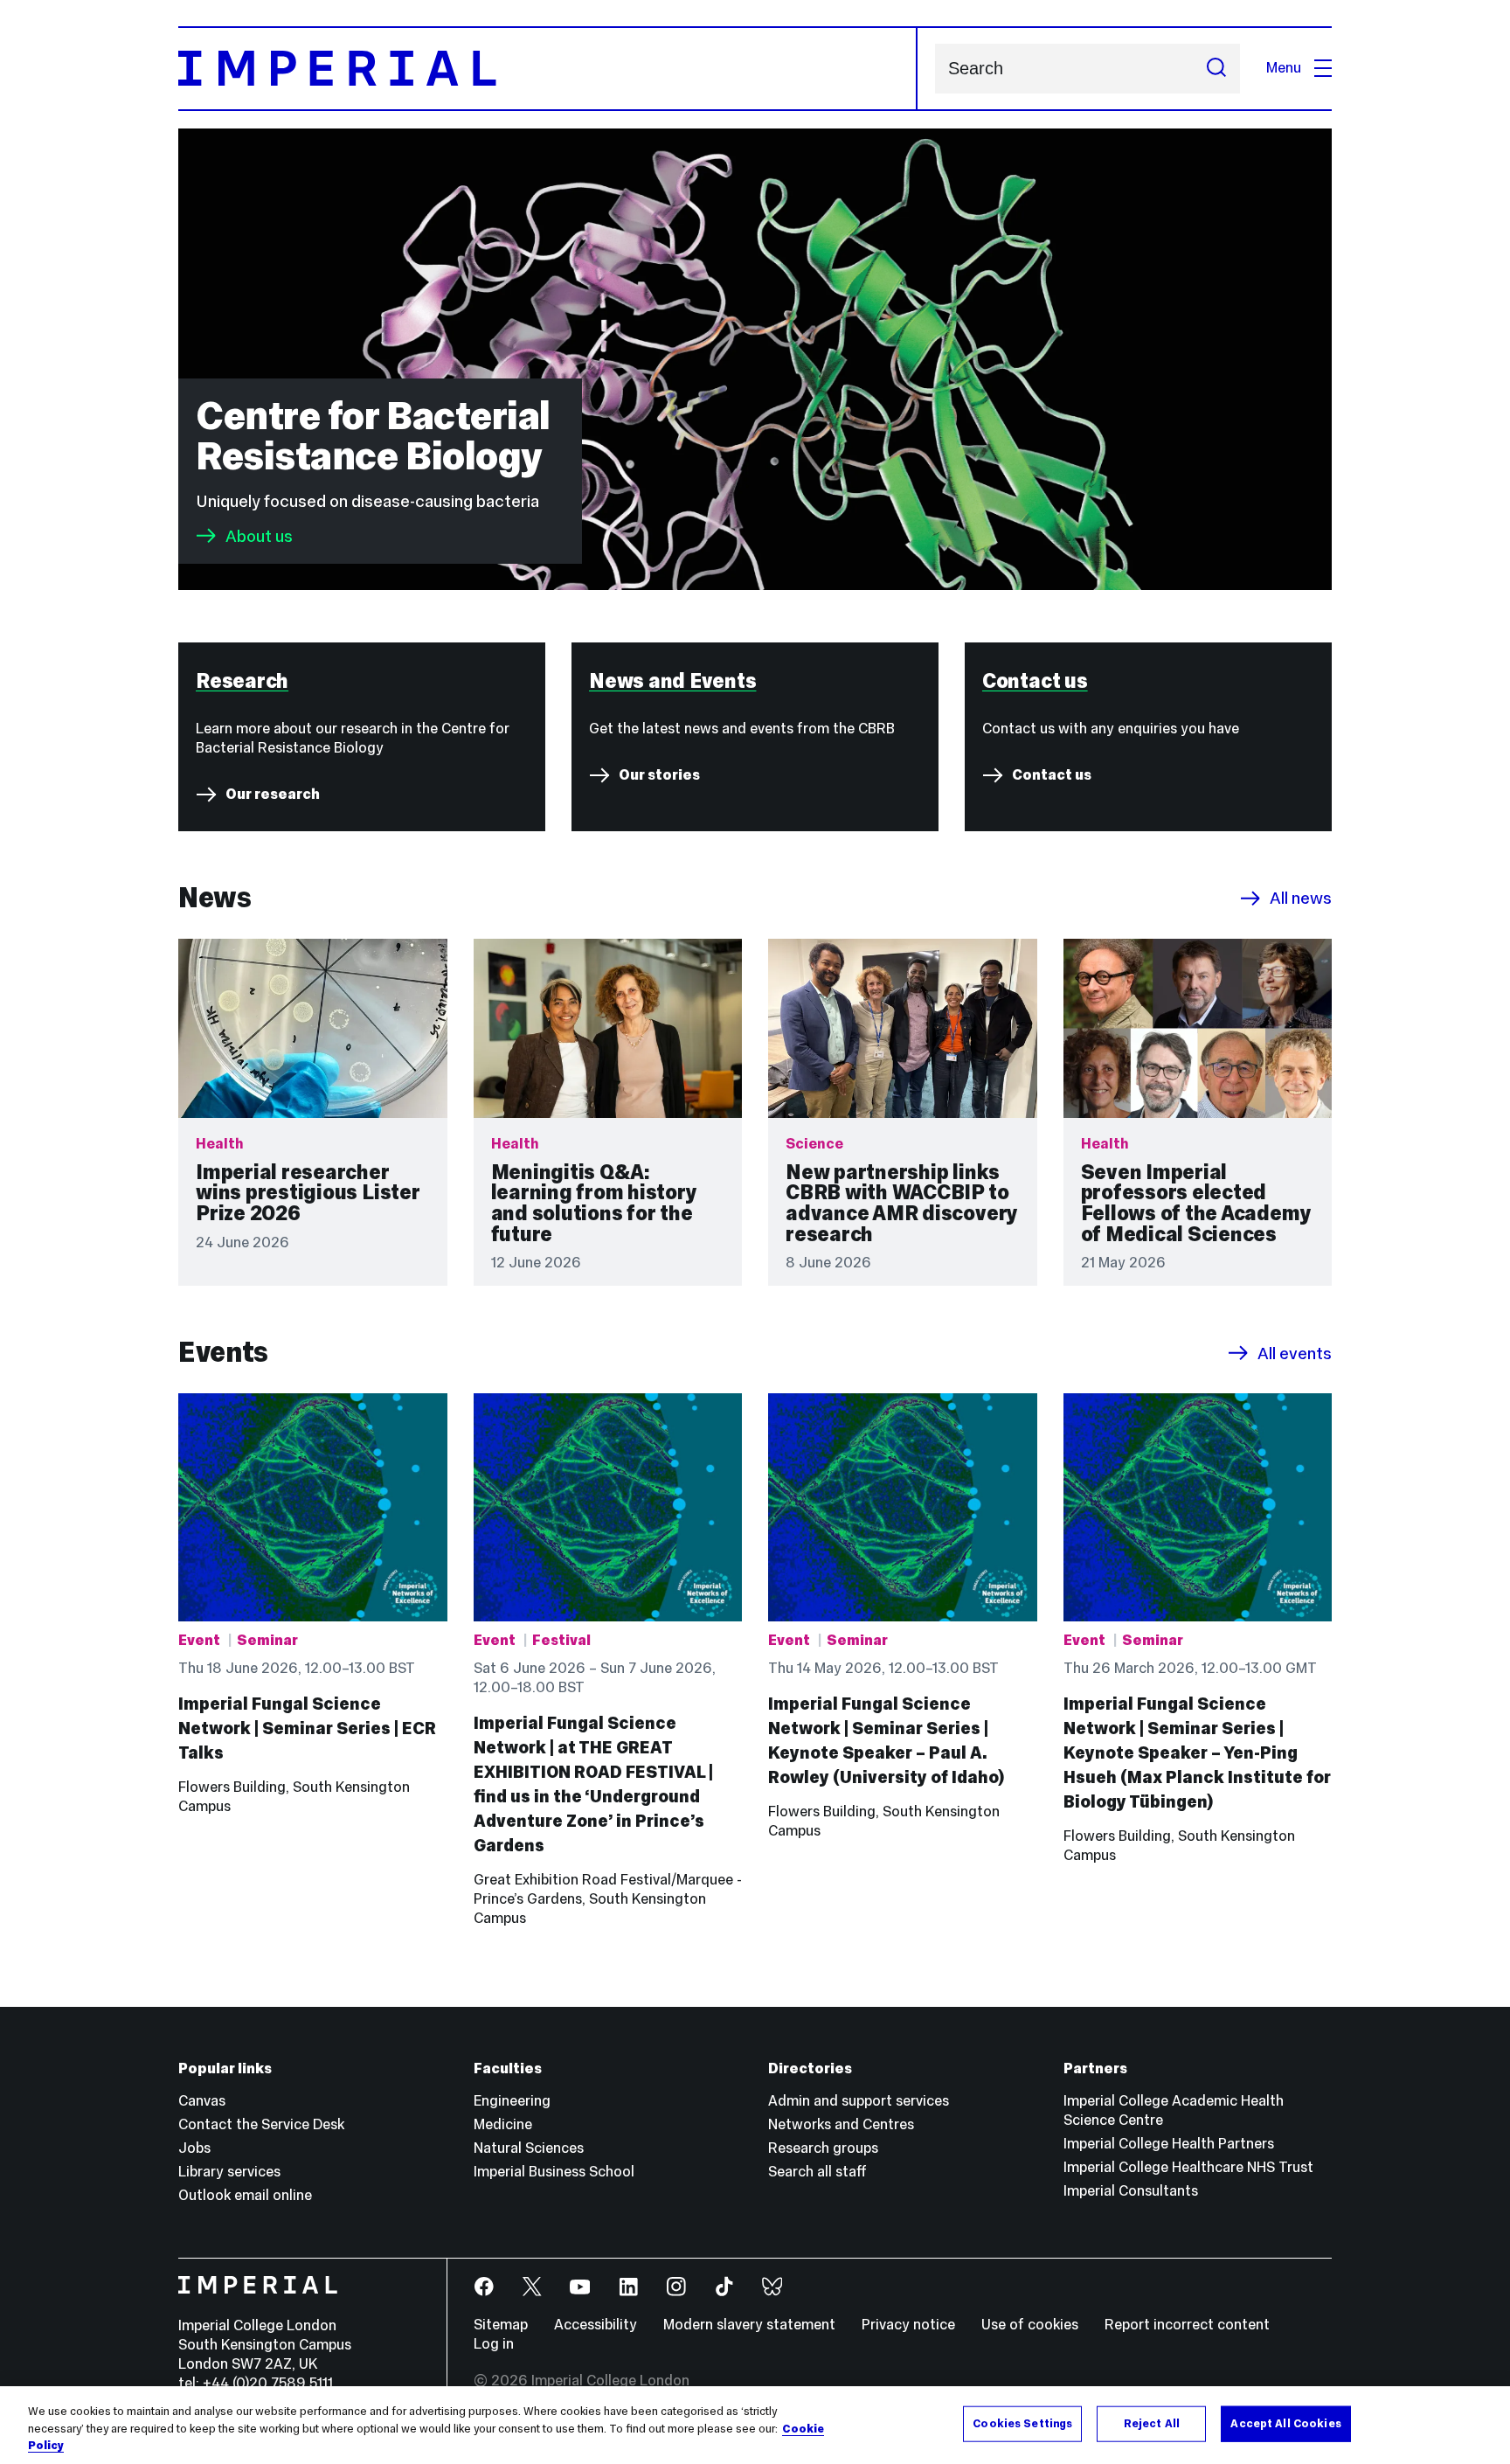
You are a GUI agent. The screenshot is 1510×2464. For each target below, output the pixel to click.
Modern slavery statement (749, 2325)
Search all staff (817, 2172)
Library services (229, 2172)
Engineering (512, 2101)
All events (1295, 1353)
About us (259, 536)
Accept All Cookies (1285, 2423)
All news (1301, 899)
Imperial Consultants (1131, 2191)
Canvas (202, 2101)
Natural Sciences (529, 2148)
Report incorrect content (1187, 2325)
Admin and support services (859, 2101)
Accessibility (596, 2325)
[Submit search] (1216, 69)
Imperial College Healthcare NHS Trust (1188, 2167)
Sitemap (501, 2325)
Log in (494, 2344)
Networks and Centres (841, 2124)
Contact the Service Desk (261, 2124)
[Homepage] (548, 69)
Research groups (823, 2148)
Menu (1284, 68)
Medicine (503, 2124)
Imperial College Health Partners (1169, 2144)
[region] (755, 2425)
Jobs (194, 2148)
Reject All (1152, 2423)
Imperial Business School (554, 2172)
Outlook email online (245, 2195)
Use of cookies (1030, 2325)
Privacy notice (908, 2325)
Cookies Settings (1022, 2423)
